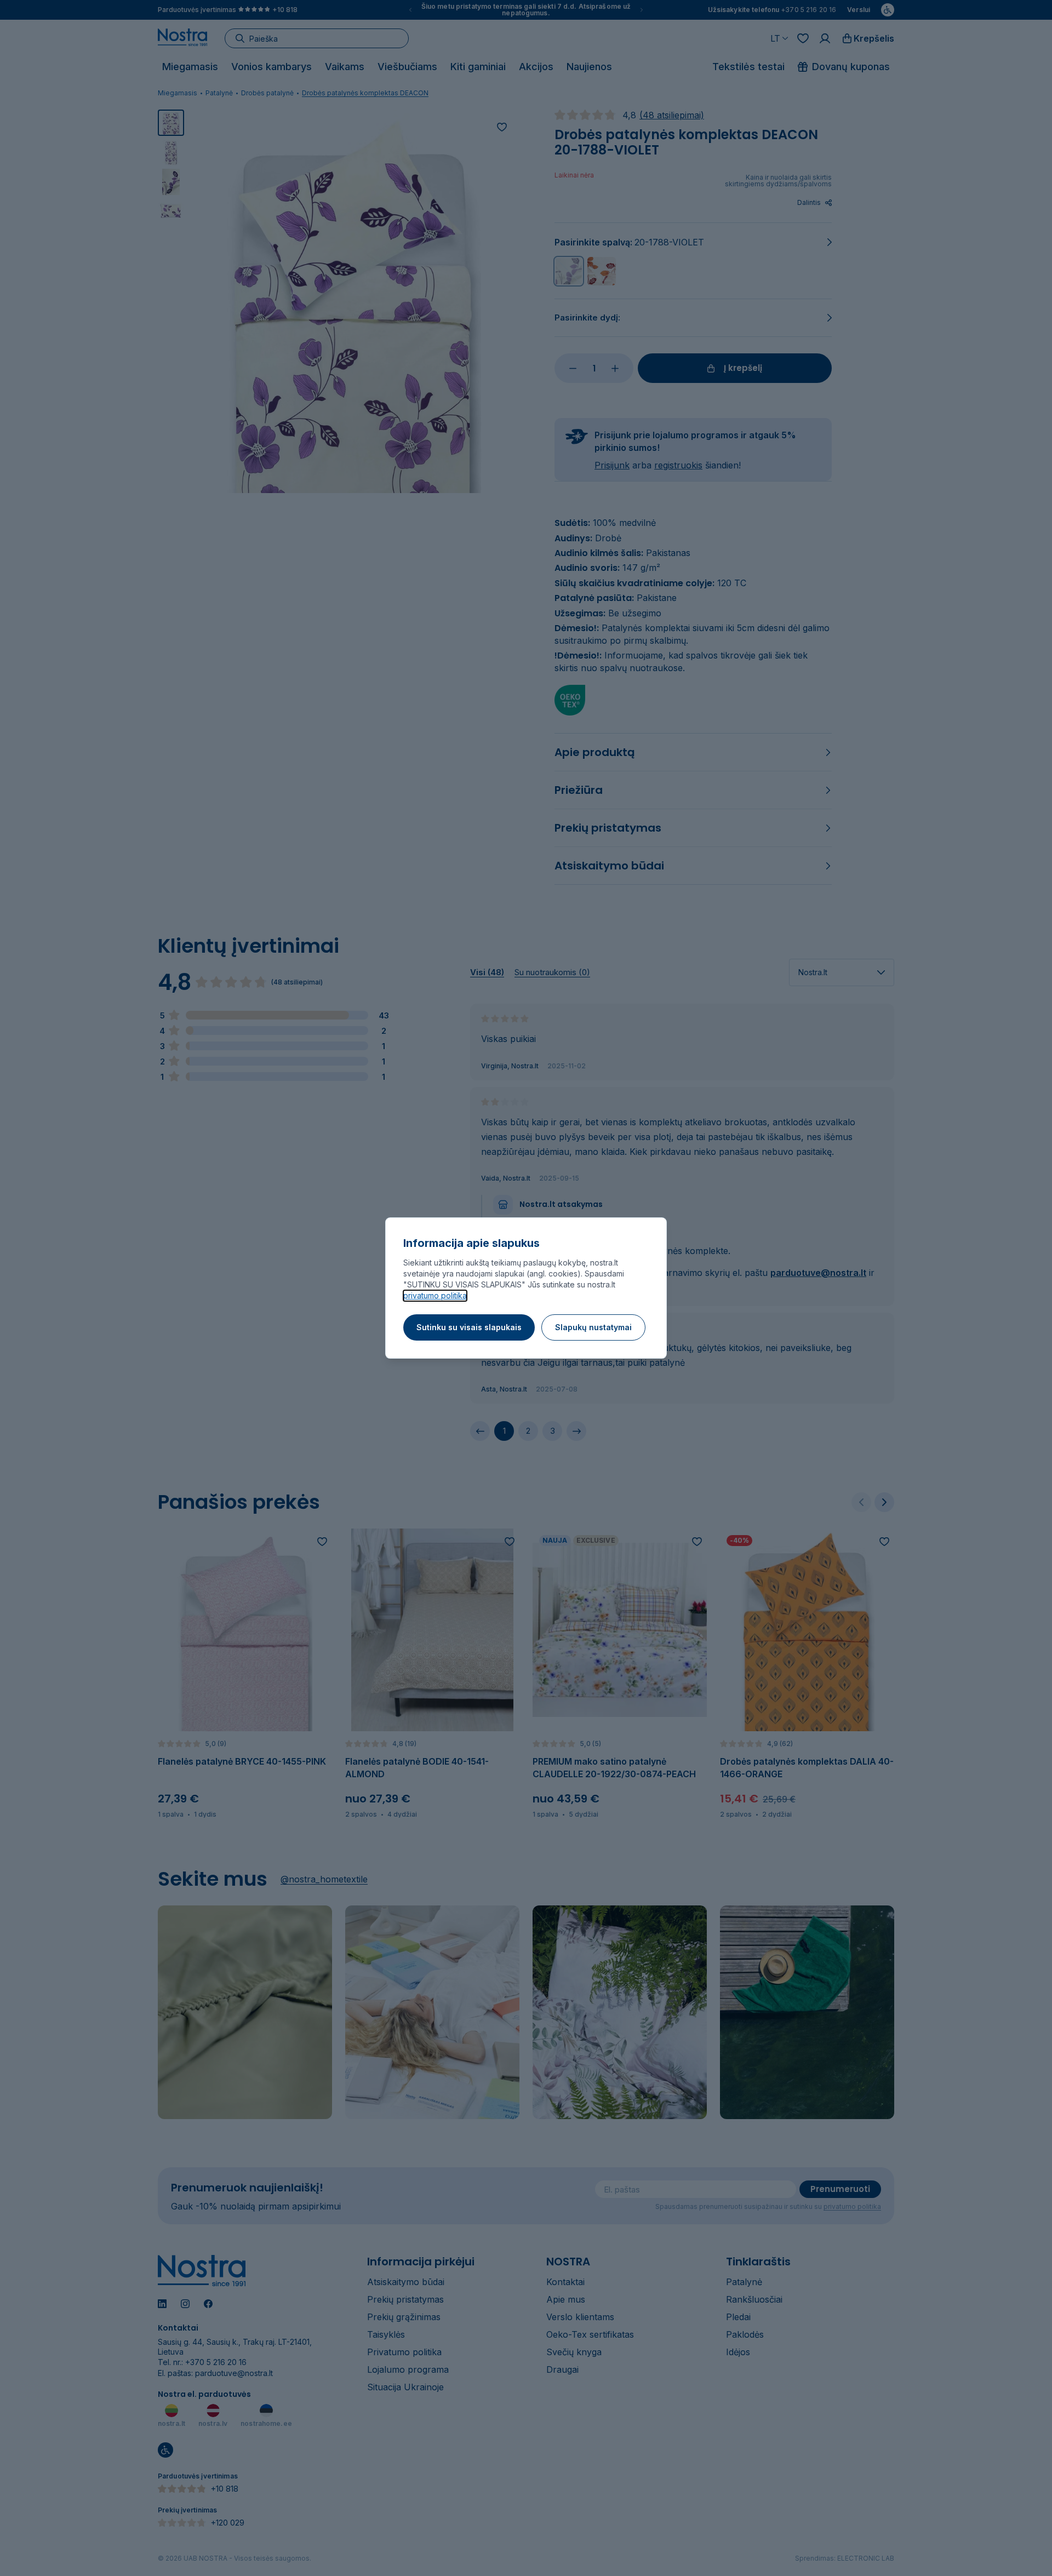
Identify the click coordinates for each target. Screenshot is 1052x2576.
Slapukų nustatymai (593, 1327)
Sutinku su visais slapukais (469, 1327)
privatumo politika (435, 1295)
